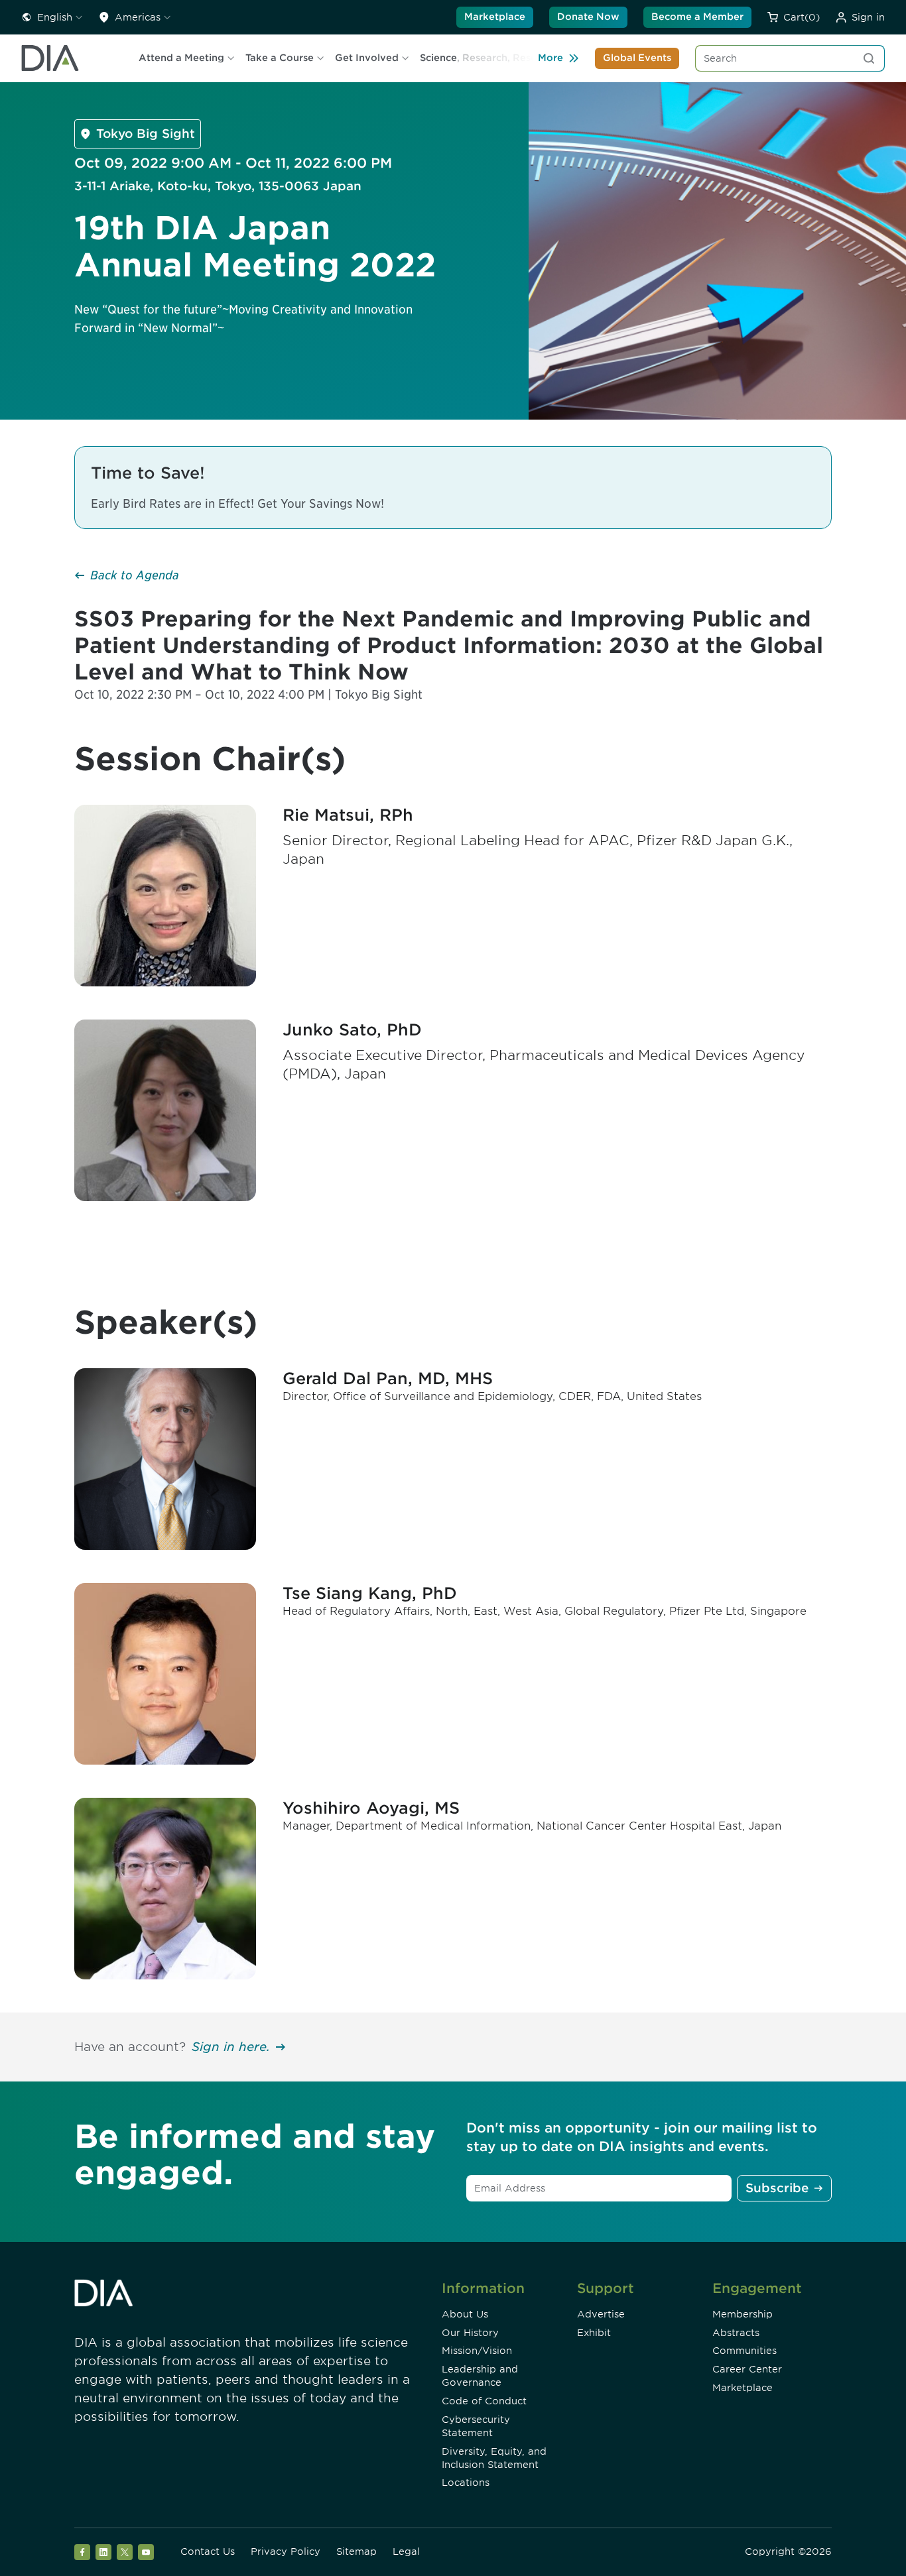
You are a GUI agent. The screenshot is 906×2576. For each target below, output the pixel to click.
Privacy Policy (286, 2551)
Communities (744, 2351)
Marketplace (495, 17)
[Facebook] (82, 2552)
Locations (466, 2483)
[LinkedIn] (103, 2552)
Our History (470, 2333)
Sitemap (356, 2551)
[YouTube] (146, 2552)
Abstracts (736, 2333)
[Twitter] (125, 2552)
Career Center (747, 2369)
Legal (406, 2551)
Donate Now (588, 17)
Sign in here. (231, 2047)
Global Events (637, 58)
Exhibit (594, 2333)
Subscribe (777, 2188)
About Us (465, 2314)
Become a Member (697, 17)
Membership (743, 2314)
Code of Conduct (484, 2401)
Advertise (601, 2314)
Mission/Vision (477, 2351)
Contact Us (208, 2551)
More (550, 58)
